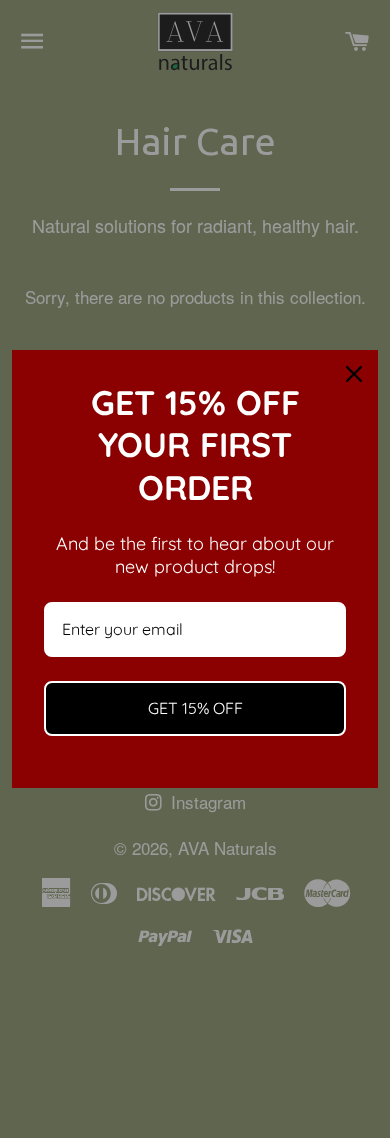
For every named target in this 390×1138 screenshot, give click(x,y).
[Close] (354, 374)
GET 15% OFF (195, 708)
